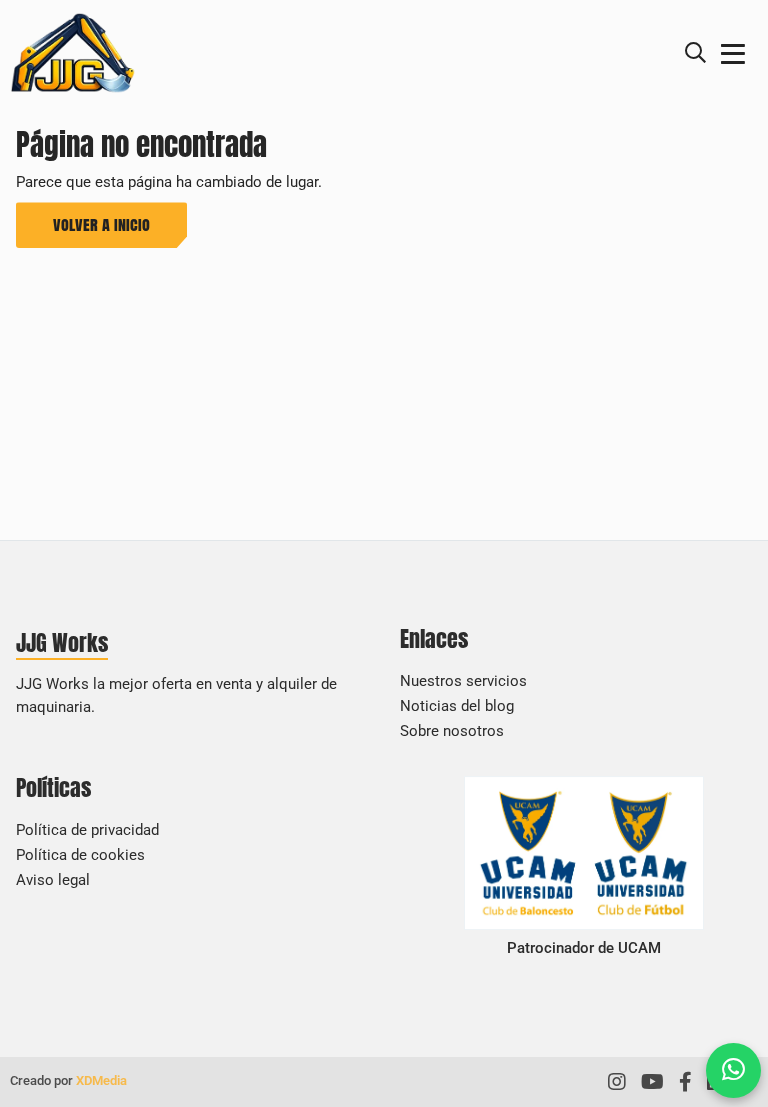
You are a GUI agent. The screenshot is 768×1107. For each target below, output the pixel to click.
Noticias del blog (457, 706)
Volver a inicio (101, 224)
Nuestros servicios (463, 681)
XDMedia (101, 1080)
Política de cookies (80, 855)
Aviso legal (53, 880)
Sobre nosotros (452, 731)
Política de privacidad (87, 830)
